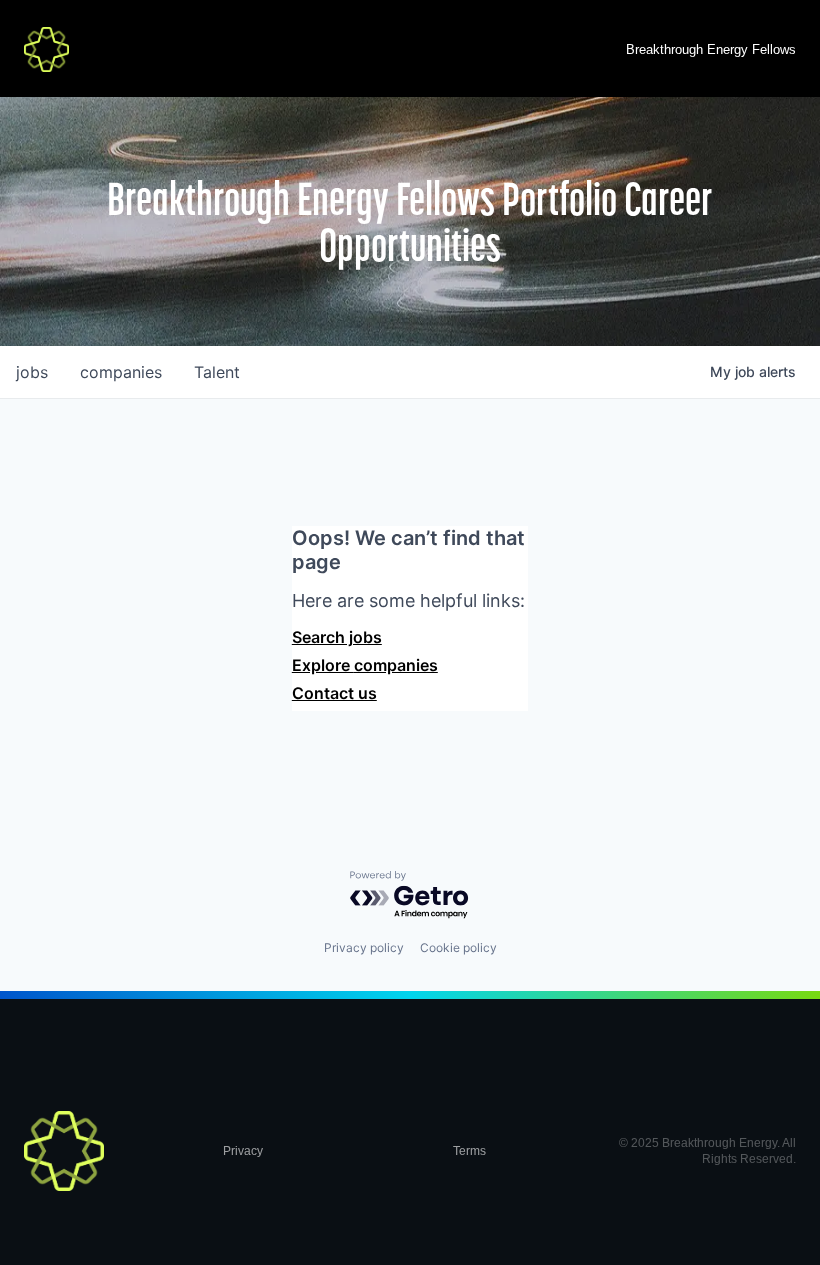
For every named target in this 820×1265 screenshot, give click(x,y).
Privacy (243, 1151)
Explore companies (365, 665)
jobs (32, 372)
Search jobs (337, 637)
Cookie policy (458, 947)
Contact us (334, 693)
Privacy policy (364, 947)
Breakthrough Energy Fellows (711, 49)
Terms (469, 1151)
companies (121, 372)
